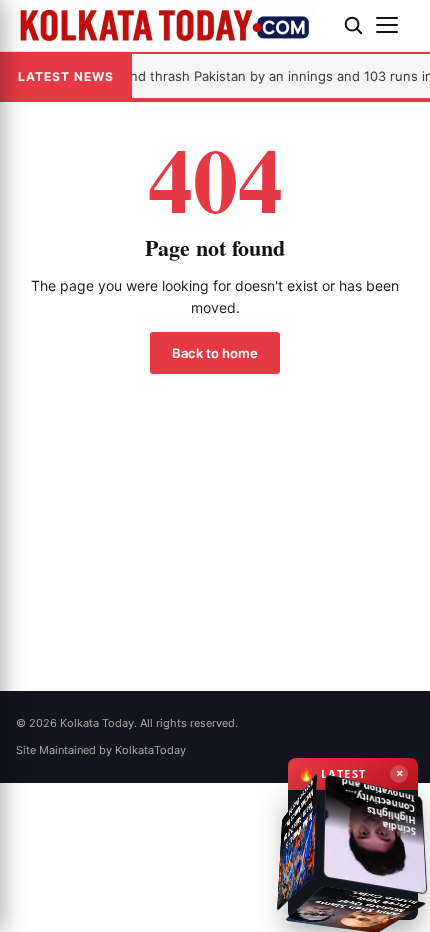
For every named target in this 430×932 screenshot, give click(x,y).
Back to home (215, 353)
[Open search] (353, 25)
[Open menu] (395, 25)
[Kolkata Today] (172, 25)
